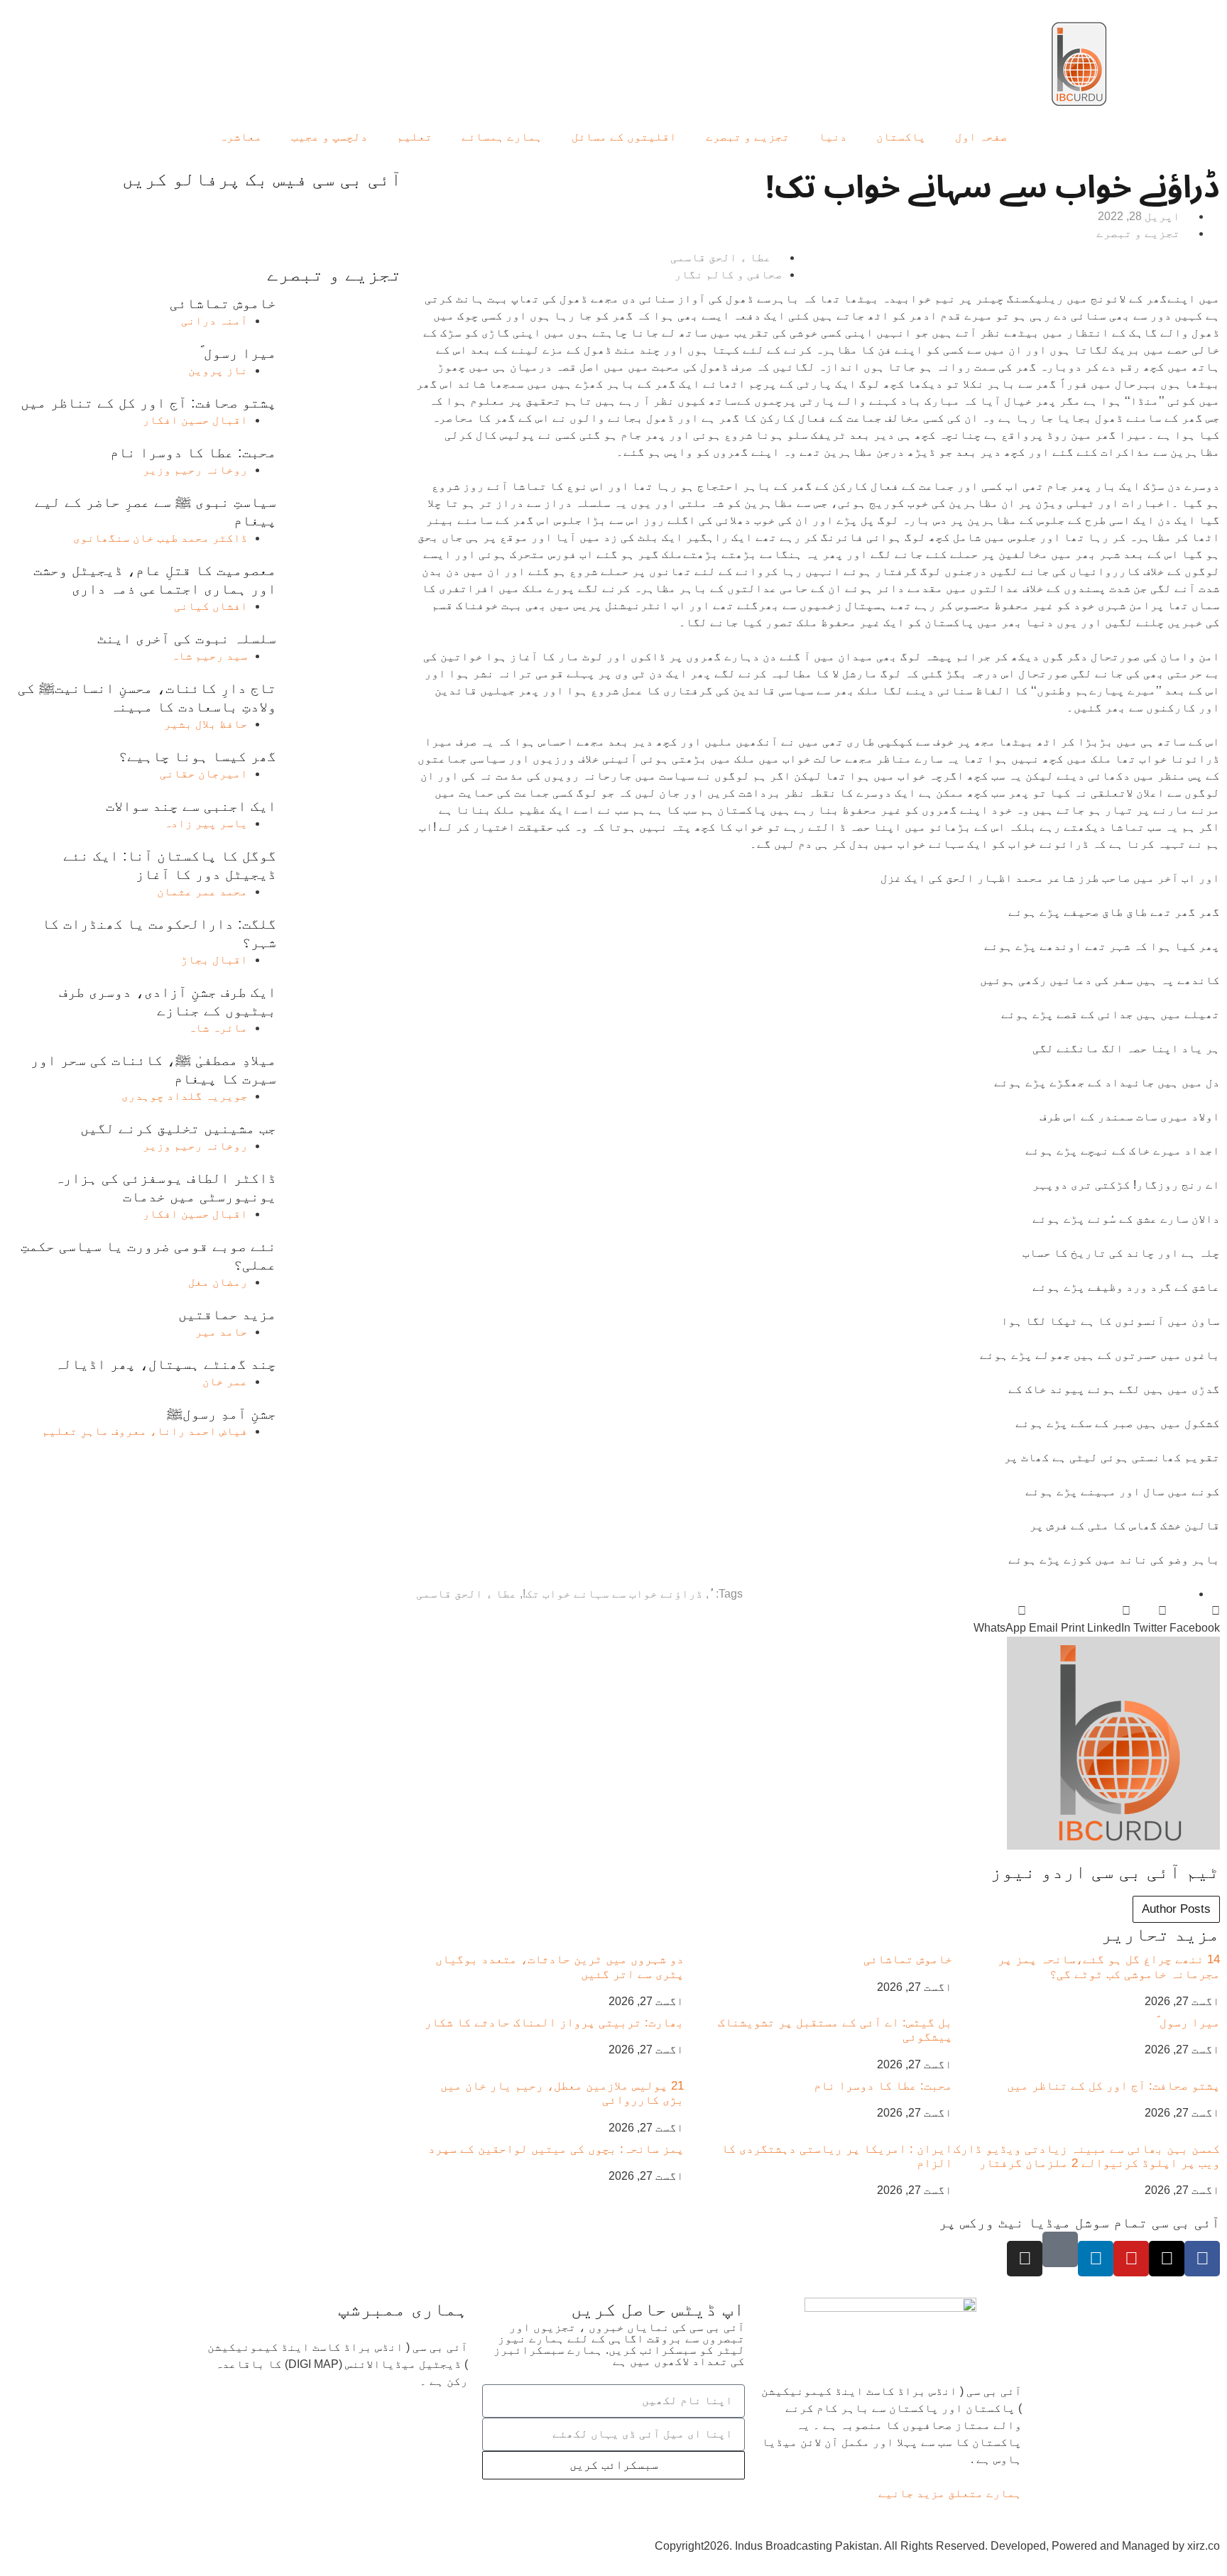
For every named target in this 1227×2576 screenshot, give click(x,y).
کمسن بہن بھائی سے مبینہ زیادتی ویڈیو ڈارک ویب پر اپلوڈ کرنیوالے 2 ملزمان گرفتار (1087, 2156)
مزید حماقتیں (227, 1314)
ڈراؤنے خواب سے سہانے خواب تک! (613, 1594)
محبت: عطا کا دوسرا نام (883, 2086)
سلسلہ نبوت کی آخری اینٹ (187, 638)
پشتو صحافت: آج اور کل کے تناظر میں (1113, 2086)
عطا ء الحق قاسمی (467, 1594)
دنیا (833, 137)
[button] (1195, 1620)
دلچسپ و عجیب (329, 137)
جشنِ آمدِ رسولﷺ (222, 1414)
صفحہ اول (981, 137)
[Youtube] (1131, 2259)
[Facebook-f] (1202, 2259)
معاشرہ (241, 137)
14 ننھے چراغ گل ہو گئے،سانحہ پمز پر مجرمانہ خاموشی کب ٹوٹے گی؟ (1109, 1966)
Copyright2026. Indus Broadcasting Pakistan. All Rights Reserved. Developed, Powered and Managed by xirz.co (937, 2546)
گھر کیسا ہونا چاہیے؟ (197, 756)
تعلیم (415, 137)
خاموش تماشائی (908, 1959)
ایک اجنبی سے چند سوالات (191, 806)
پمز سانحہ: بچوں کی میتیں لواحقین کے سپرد (556, 2149)
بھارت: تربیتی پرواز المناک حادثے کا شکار (554, 2023)
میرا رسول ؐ (1188, 2023)
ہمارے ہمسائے (502, 137)
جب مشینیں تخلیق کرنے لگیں (178, 1128)
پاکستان (901, 137)
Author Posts (1176, 1909)
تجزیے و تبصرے (748, 137)
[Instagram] (1025, 2259)
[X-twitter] (1167, 2259)
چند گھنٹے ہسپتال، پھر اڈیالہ (165, 1364)
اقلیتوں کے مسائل (624, 137)
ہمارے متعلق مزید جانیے (950, 2493)
